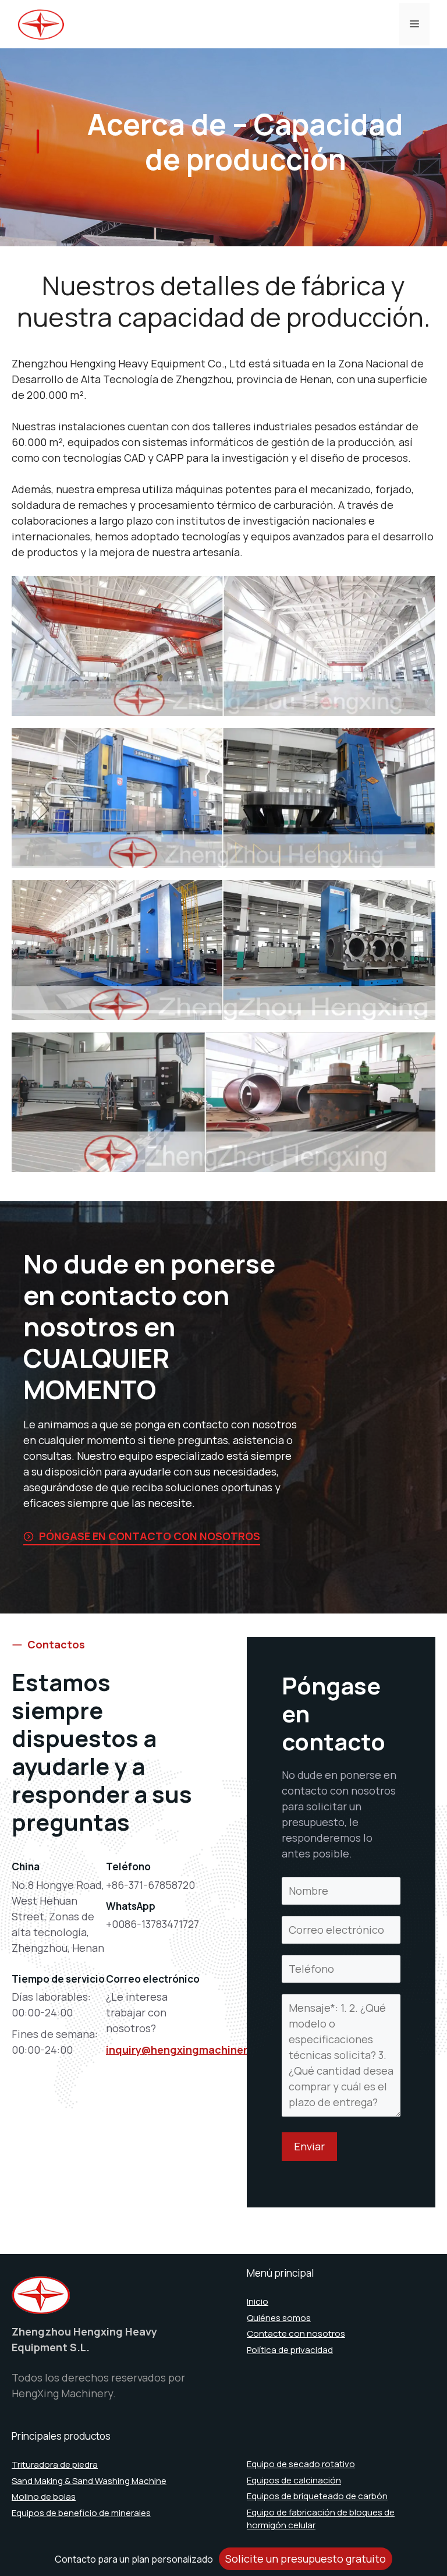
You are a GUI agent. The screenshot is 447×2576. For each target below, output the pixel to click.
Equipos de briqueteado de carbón (317, 2496)
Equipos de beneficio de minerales (81, 2513)
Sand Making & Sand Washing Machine (89, 2481)
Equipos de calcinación (294, 2480)
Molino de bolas (44, 2497)
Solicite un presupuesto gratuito (306, 2559)
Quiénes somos (279, 2318)
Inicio (258, 2301)
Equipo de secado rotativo (301, 2464)
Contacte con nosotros (296, 2333)
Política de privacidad (290, 2350)
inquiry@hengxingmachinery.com (192, 2050)
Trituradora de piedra (55, 2464)
